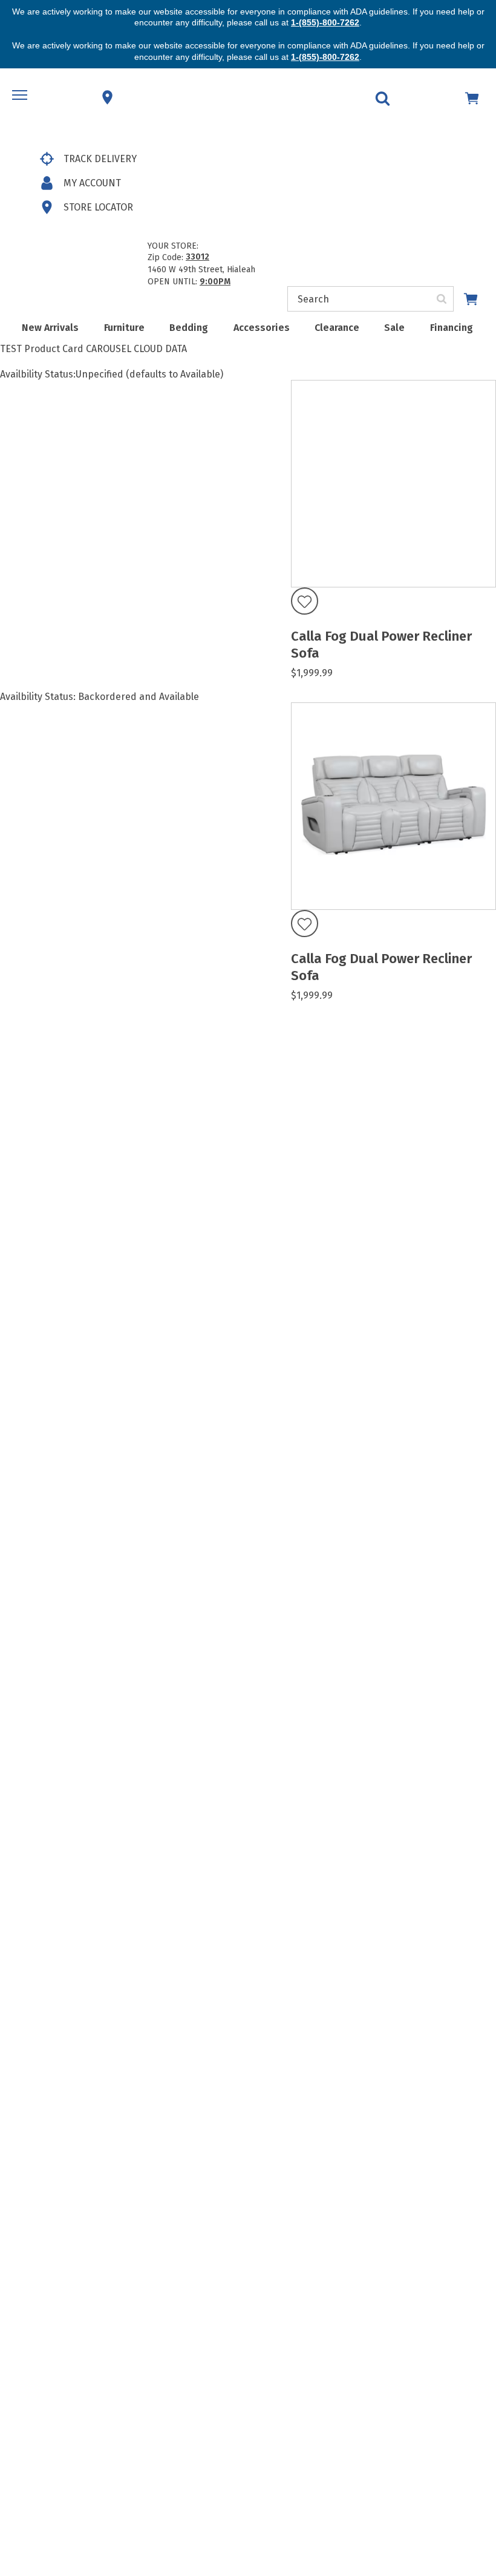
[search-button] (442, 299)
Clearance (337, 328)
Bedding (189, 328)
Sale (394, 328)
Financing (452, 328)
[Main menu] (21, 97)
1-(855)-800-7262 (325, 22)
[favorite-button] (305, 602)
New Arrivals (50, 328)
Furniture (124, 328)
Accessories (262, 328)
